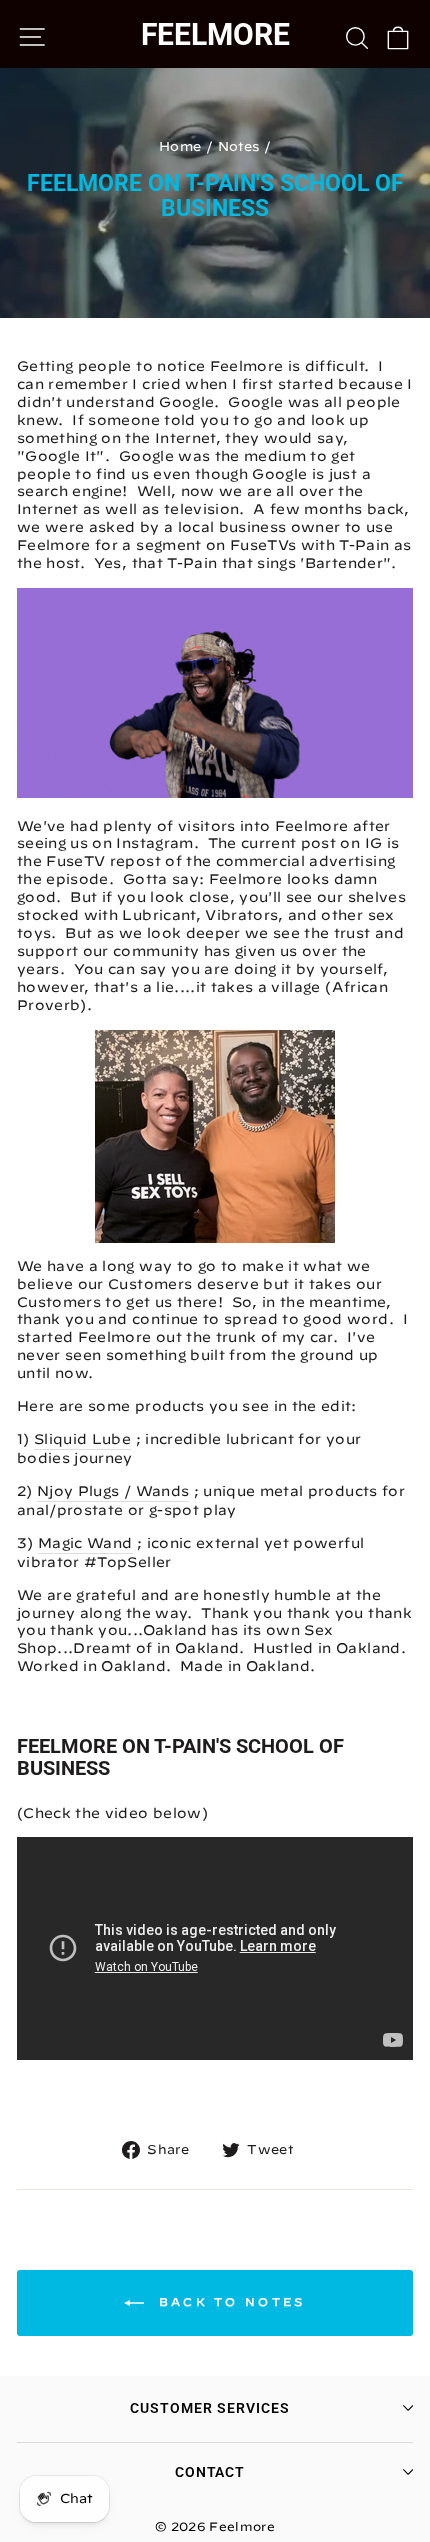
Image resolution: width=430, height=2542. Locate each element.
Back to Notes (228, 2301)
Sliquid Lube (82, 1439)
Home (180, 146)
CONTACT (210, 2472)
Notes (239, 146)
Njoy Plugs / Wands (113, 1491)
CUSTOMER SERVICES (210, 2408)
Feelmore (215, 34)
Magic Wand (85, 1543)
